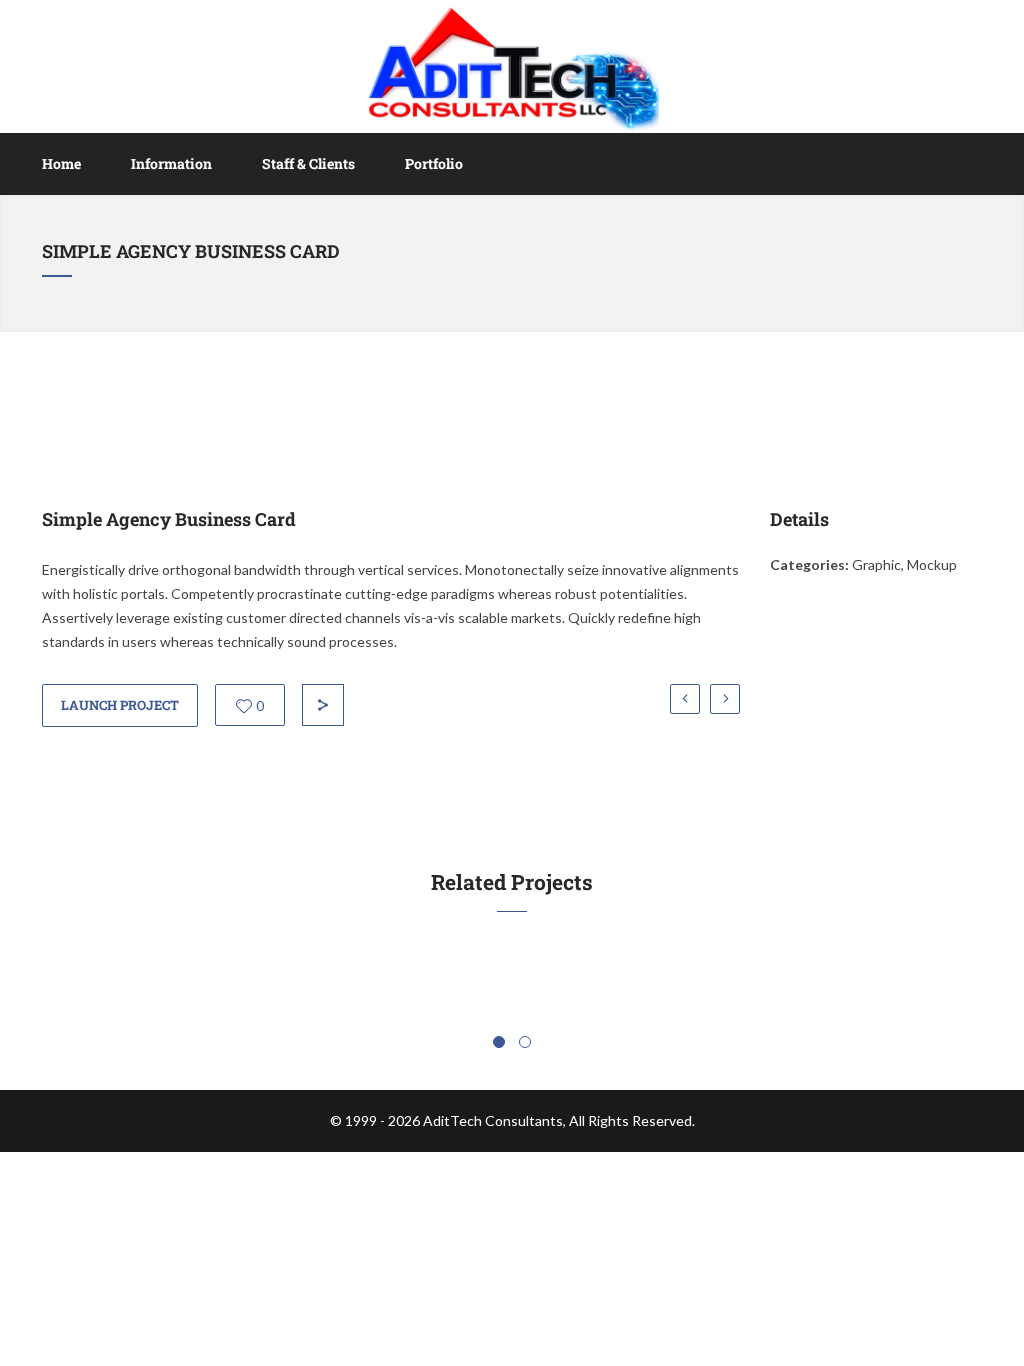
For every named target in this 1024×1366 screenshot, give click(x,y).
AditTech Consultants (493, 1120)
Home (61, 163)
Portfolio (434, 163)
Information (171, 163)
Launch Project (120, 705)
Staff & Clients (308, 163)
